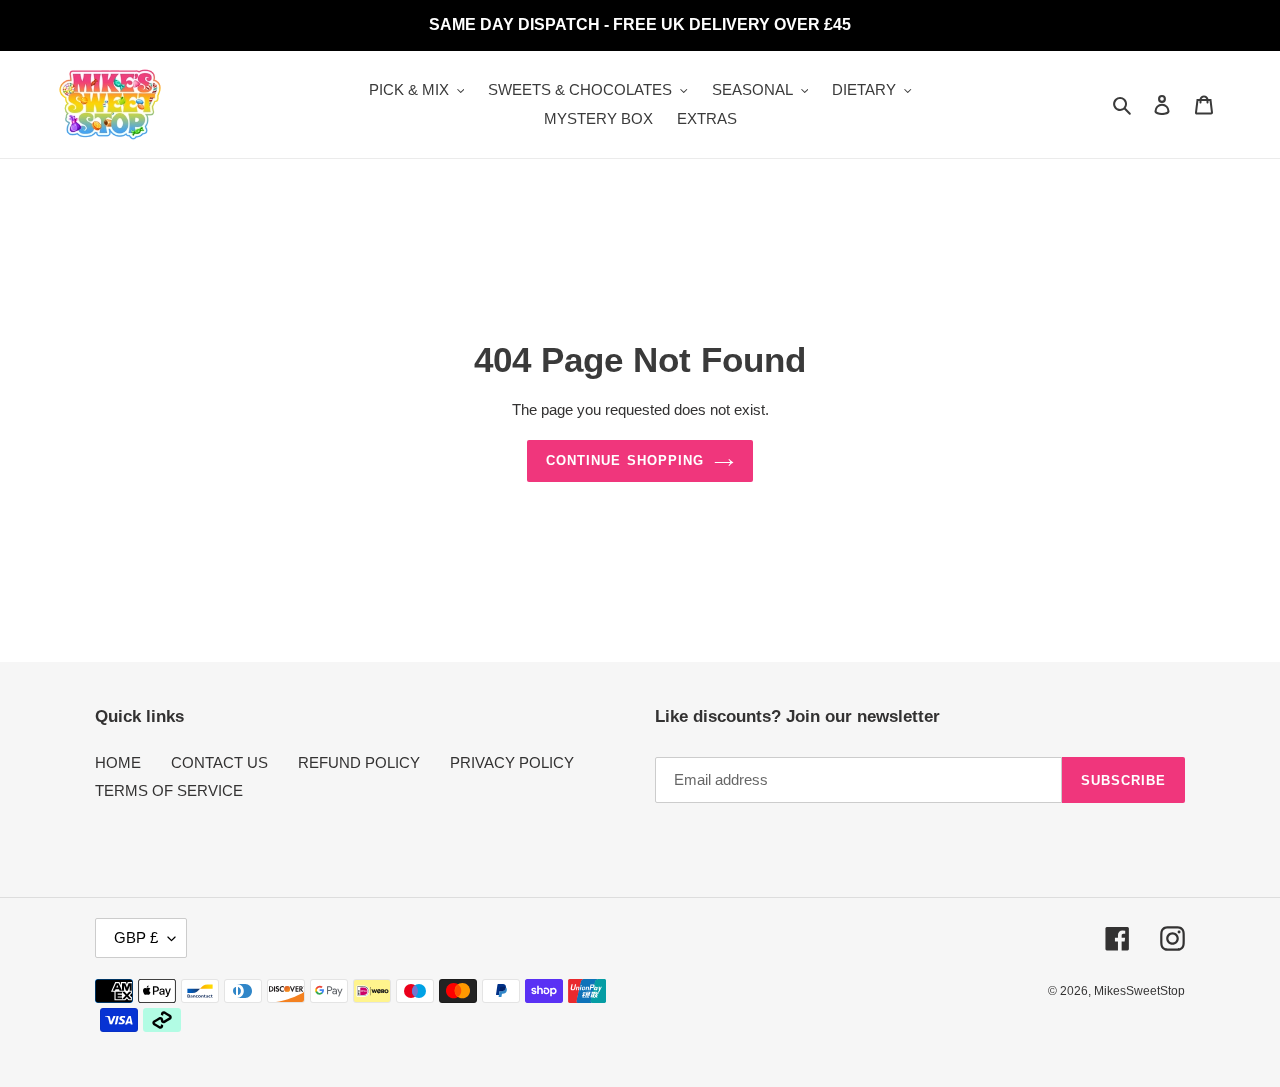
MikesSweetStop (1139, 991)
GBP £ (136, 937)
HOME (118, 762)
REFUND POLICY (359, 762)
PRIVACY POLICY (512, 762)
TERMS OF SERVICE (169, 790)
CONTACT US (219, 762)
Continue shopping (625, 460)
